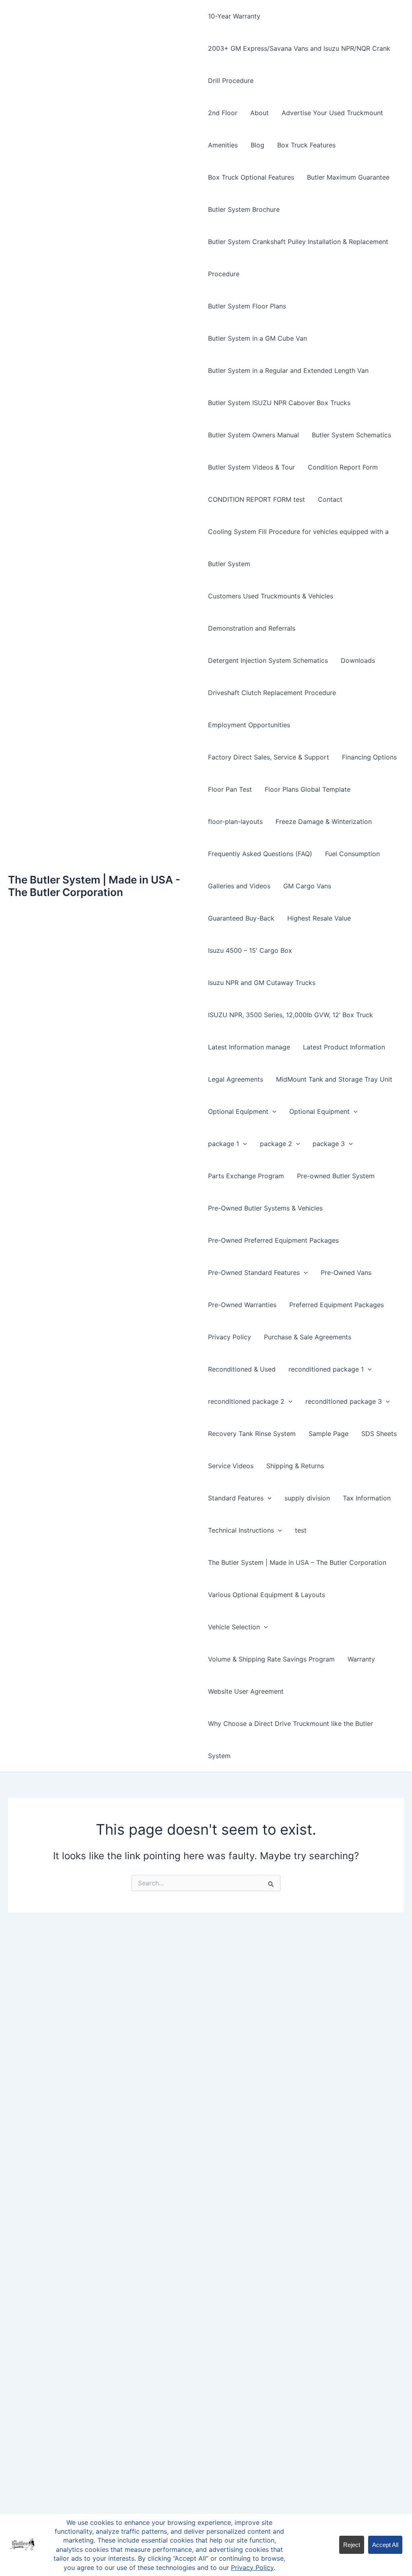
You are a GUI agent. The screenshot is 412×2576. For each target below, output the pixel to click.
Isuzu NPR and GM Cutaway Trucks (262, 983)
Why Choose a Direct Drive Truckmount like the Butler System (290, 1740)
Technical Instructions (241, 1530)
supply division (307, 1498)
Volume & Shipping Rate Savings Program (271, 1659)
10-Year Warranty (234, 16)
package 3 (329, 1144)
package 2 (276, 1144)
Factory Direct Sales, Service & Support (269, 757)
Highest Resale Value (319, 918)
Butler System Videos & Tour (251, 467)
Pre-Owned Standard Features (254, 1272)
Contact (330, 499)
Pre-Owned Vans (346, 1272)
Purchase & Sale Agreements (308, 1337)
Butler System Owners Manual (253, 435)
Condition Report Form (343, 467)
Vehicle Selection (234, 1627)
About (260, 113)
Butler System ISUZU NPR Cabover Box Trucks (279, 403)
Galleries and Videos (239, 886)
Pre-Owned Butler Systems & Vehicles (265, 1208)
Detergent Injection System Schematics (268, 660)
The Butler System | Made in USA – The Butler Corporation (297, 1562)
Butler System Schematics (351, 435)
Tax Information (367, 1498)
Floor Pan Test (230, 789)
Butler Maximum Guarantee (348, 177)
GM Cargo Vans (307, 886)
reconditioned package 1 (326, 1369)
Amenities (223, 145)
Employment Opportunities (249, 725)
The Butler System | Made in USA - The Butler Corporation (94, 886)
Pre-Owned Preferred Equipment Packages (273, 1240)
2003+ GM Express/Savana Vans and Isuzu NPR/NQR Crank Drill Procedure (299, 64)
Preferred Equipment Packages (337, 1305)
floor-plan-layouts (235, 821)
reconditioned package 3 (344, 1401)
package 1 (224, 1144)
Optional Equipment (238, 1111)
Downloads (358, 660)
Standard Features (236, 1498)
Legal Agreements (236, 1079)
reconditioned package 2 (246, 1401)
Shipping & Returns (295, 1466)
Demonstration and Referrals (252, 628)
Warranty (361, 1659)
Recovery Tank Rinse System (252, 1434)
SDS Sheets (379, 1434)
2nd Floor (223, 113)
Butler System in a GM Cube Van (257, 338)
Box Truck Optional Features (251, 177)
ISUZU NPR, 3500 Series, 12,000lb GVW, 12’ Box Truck (290, 1015)
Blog (257, 145)
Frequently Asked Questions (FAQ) (260, 854)
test (301, 1530)
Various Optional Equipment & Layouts (267, 1595)
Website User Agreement (246, 1691)
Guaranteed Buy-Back (241, 918)
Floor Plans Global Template (308, 789)
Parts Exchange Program (246, 1176)
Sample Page (329, 1434)
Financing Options (369, 757)
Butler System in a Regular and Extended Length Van (288, 370)
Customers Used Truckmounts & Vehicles (271, 596)
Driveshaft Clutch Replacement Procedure (272, 693)
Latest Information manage (249, 1047)
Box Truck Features (306, 145)
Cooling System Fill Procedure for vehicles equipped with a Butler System (298, 548)
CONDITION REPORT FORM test (256, 499)
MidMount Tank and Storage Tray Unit (334, 1079)
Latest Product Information (344, 1047)
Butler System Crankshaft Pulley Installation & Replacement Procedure (298, 258)
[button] (272, 1111)
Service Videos (231, 1466)
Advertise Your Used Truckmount (332, 113)
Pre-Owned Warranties (242, 1305)
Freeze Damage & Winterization (324, 821)
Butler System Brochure (244, 209)
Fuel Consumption (352, 854)
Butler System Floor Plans (247, 306)
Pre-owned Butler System (336, 1176)
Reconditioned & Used (242, 1369)
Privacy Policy (230, 1337)
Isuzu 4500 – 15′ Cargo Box (250, 950)
